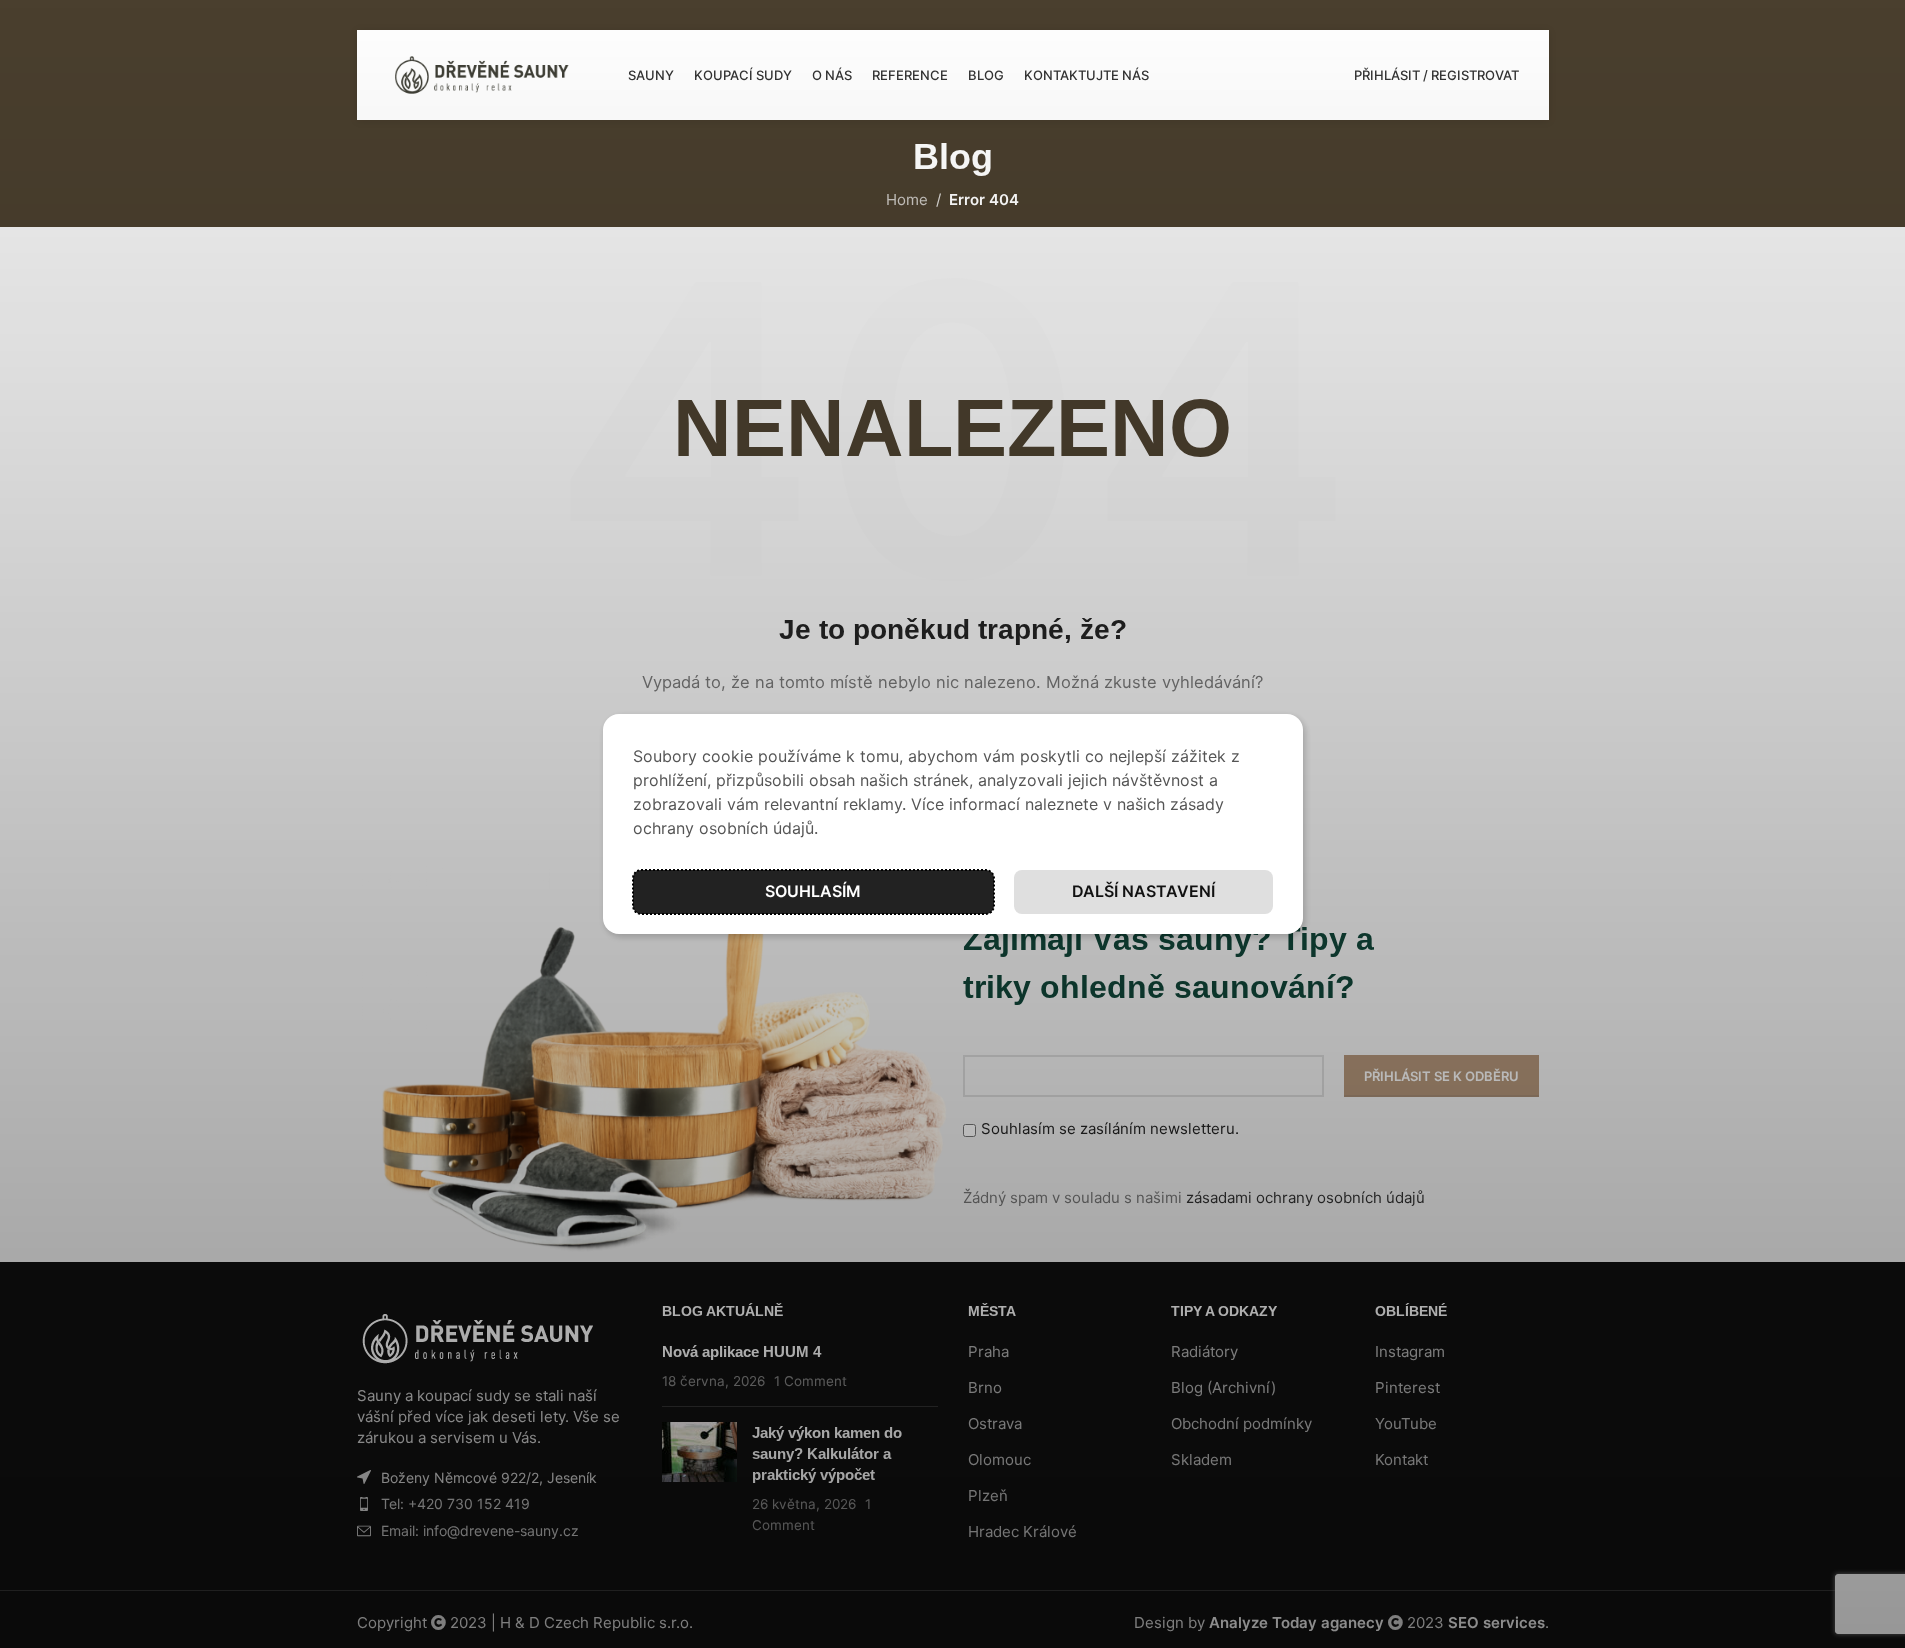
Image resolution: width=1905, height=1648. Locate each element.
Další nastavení (1143, 891)
